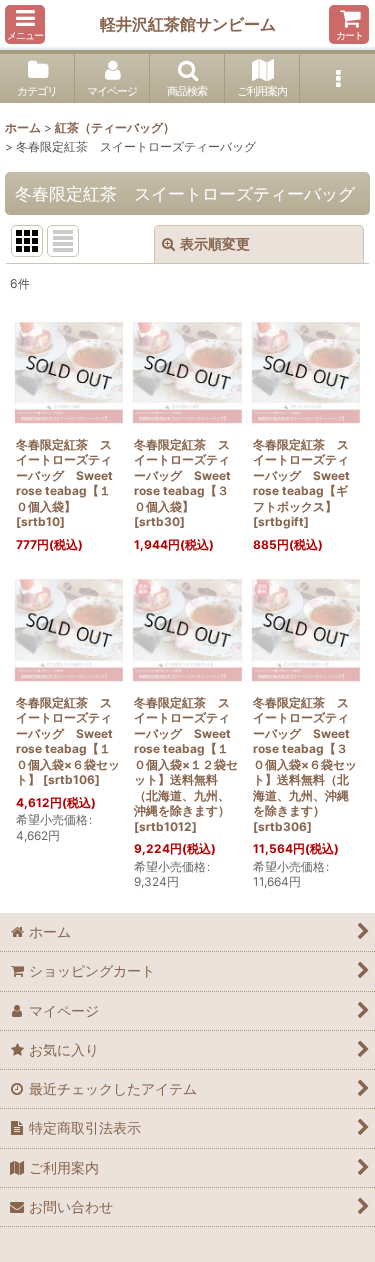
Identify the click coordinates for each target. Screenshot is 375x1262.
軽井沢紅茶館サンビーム (188, 24)
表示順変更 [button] (215, 243)
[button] (25, 24)
